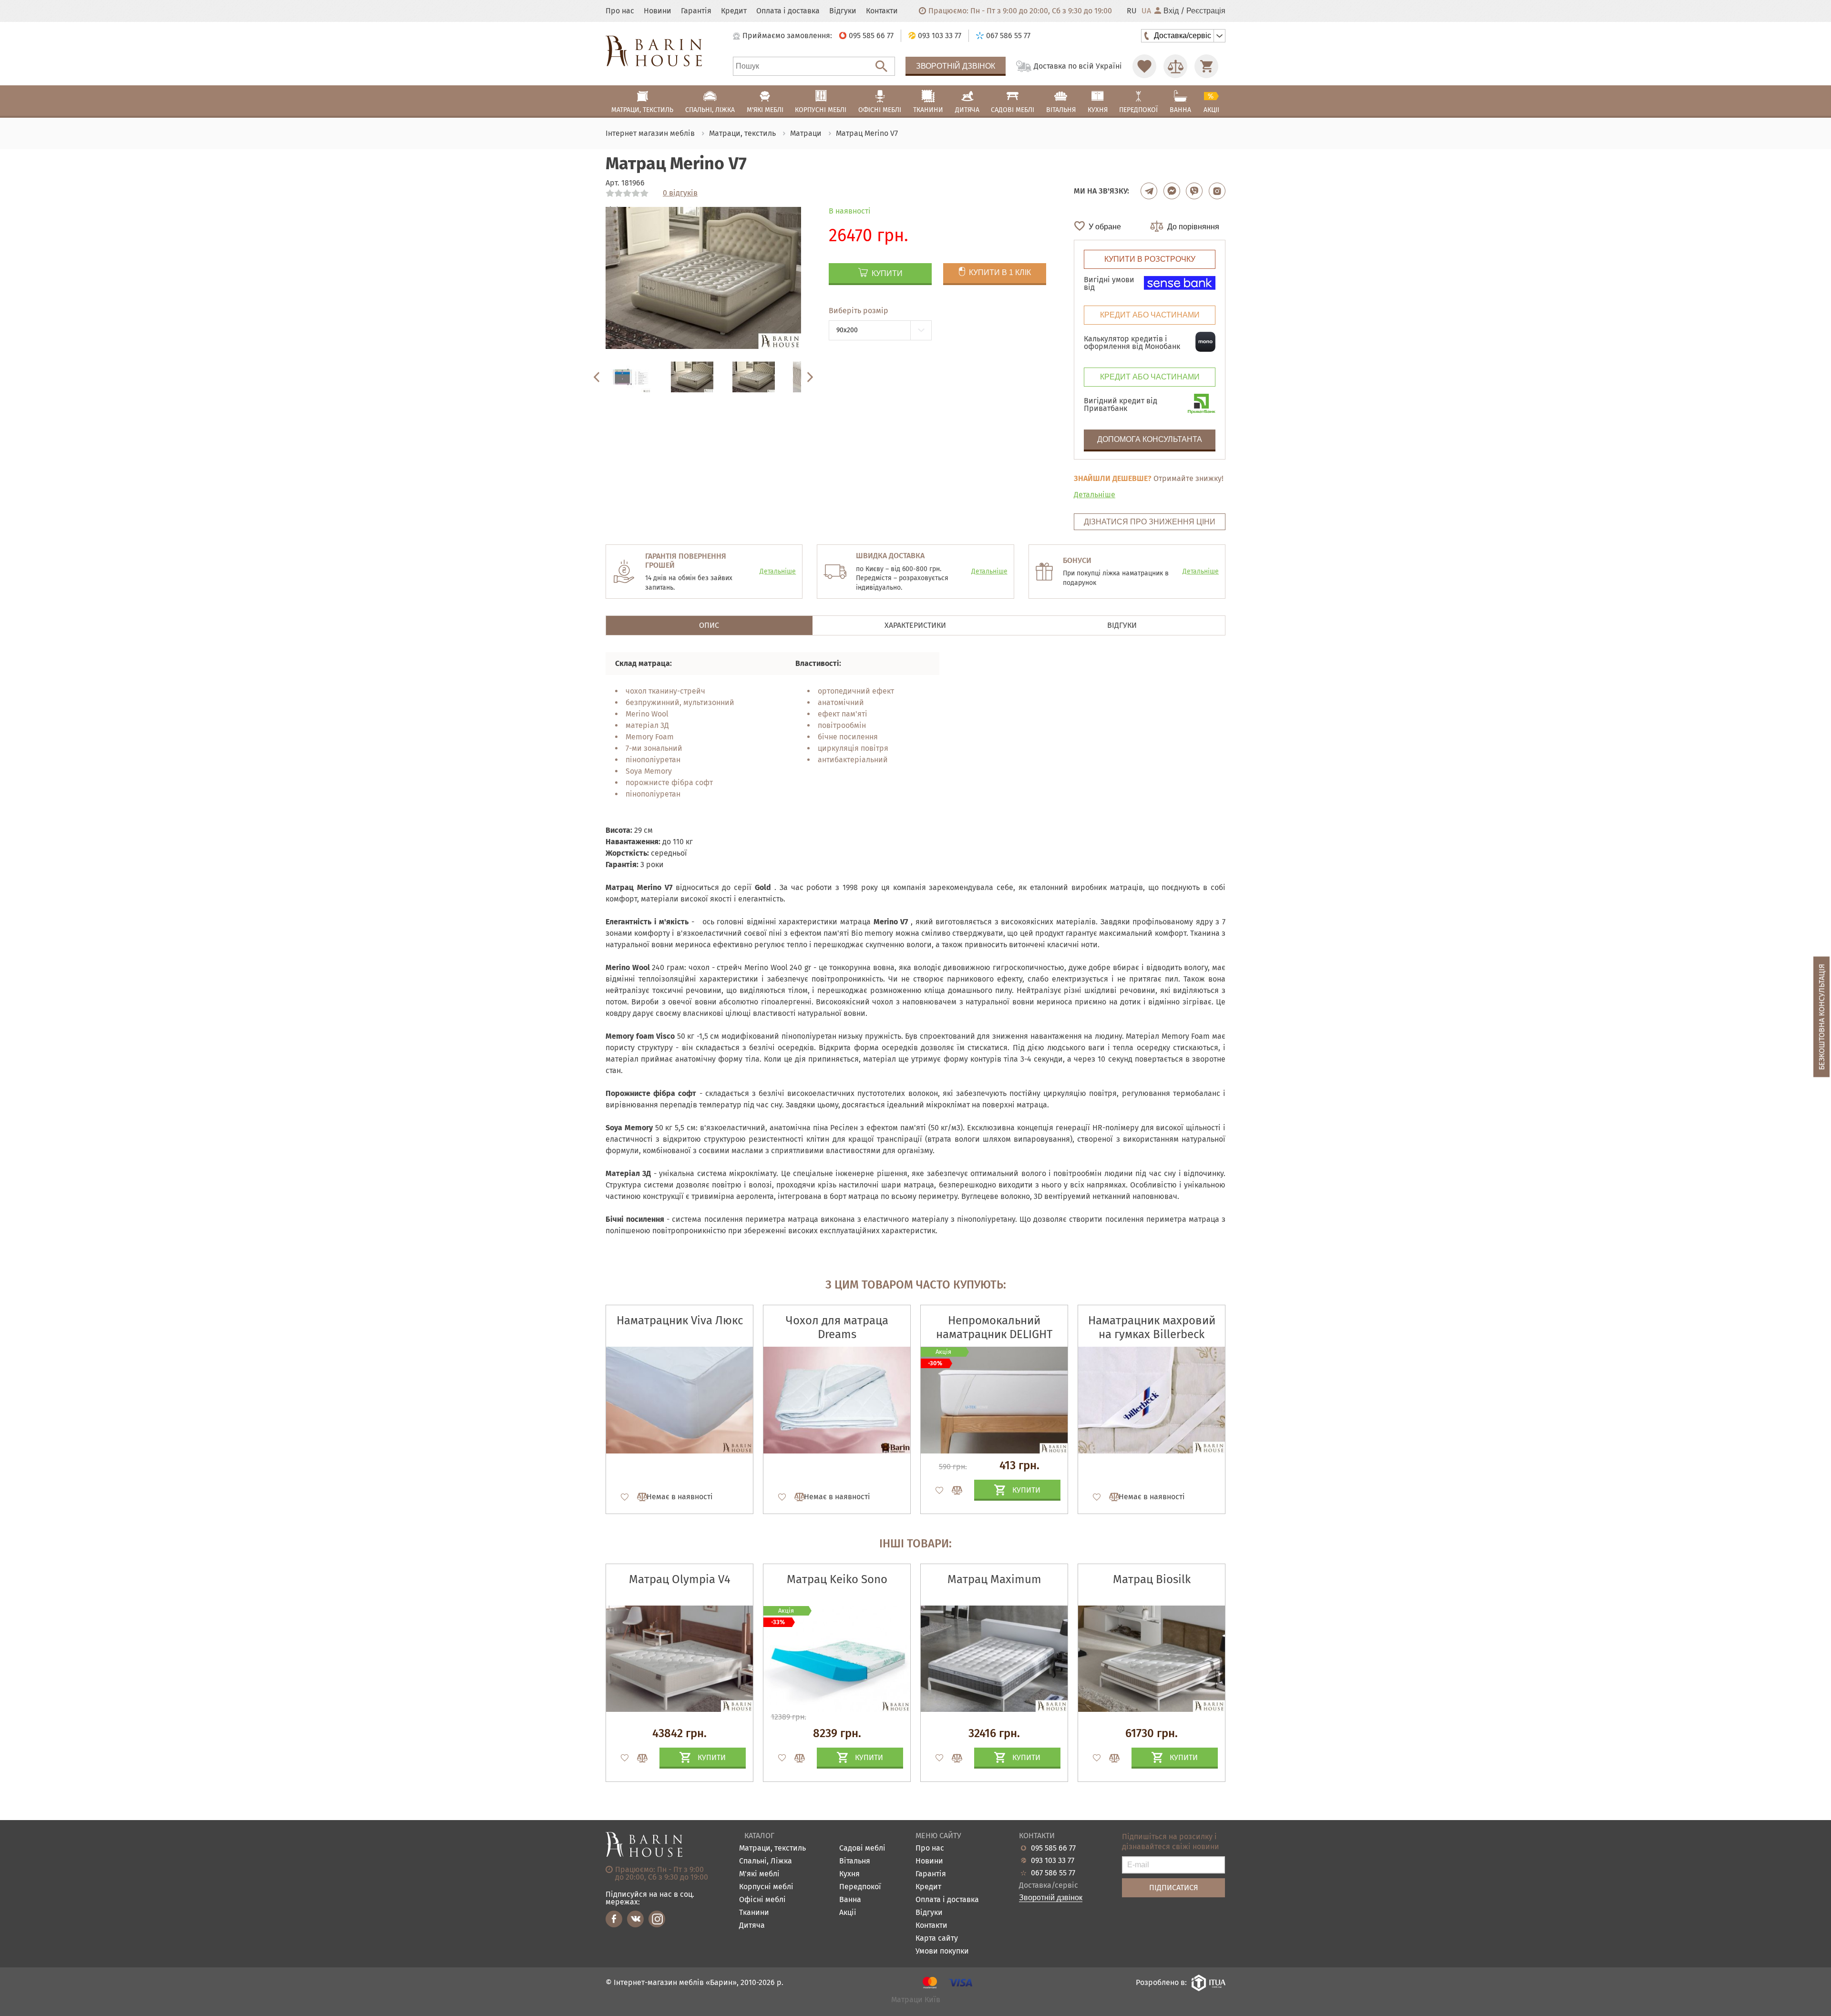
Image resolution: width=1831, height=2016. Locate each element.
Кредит (734, 11)
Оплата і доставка (788, 11)
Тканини (754, 1913)
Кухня (849, 1874)
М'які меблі (759, 1874)
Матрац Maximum (994, 1579)
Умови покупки (942, 1951)
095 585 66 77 (1053, 1848)
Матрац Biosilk (1152, 1579)
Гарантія (696, 11)
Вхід (1171, 11)
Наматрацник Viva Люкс (680, 1320)
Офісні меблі (762, 1900)
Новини (658, 11)
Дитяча (752, 1926)
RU (1132, 11)
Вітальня (855, 1861)
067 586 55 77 (1053, 1873)
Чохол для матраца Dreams (837, 1327)
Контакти (882, 11)
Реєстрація (1206, 11)
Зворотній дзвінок (956, 66)
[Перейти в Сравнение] (1175, 66)
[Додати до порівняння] (638, 1758)
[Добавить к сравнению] (638, 1497)
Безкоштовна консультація (1822, 1017)
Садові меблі (862, 1848)
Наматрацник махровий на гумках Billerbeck (1152, 1327)
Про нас (620, 11)
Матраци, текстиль (772, 1848)
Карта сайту (937, 1939)
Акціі (848, 1913)
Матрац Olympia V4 (680, 1579)
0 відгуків (680, 193)
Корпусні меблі (766, 1887)
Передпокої (860, 1887)
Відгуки (843, 11)
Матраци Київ (916, 2000)
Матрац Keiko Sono (837, 1579)
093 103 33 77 (1053, 1861)
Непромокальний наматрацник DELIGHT (994, 1327)
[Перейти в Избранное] (1144, 66)
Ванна (850, 1900)
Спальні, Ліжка (766, 1861)
